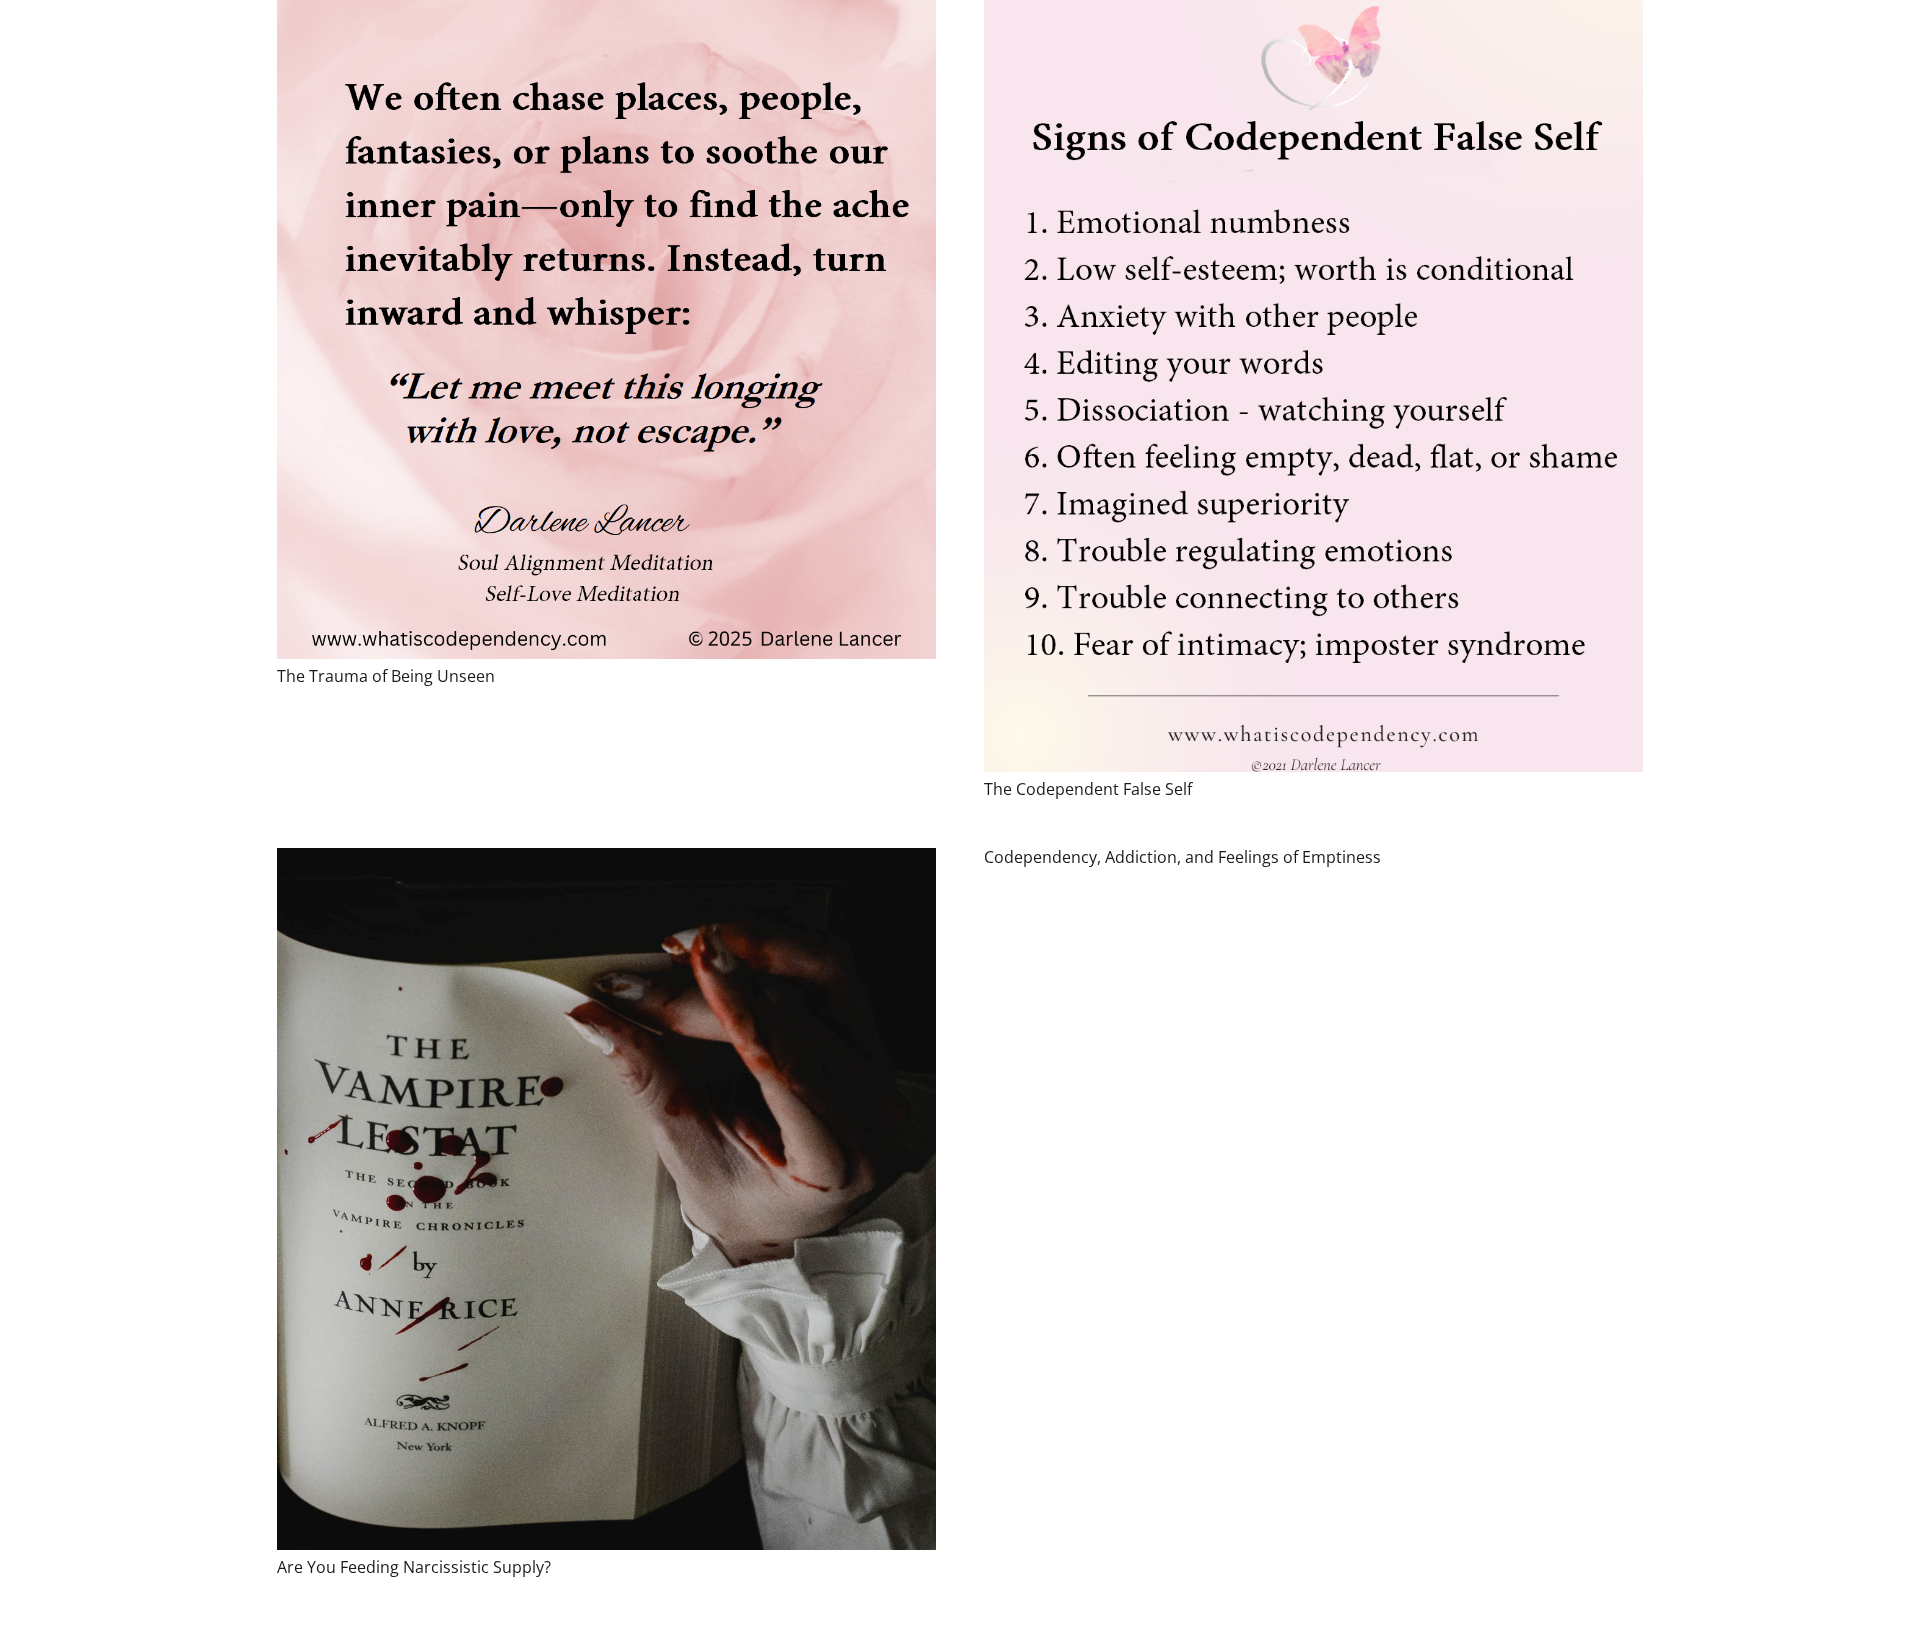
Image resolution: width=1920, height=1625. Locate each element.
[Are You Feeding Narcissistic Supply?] (606, 1199)
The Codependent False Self (1088, 789)
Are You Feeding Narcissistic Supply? (414, 1567)
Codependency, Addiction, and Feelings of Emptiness (1182, 857)
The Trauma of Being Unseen (386, 676)
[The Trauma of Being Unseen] (606, 329)
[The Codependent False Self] (1313, 386)
